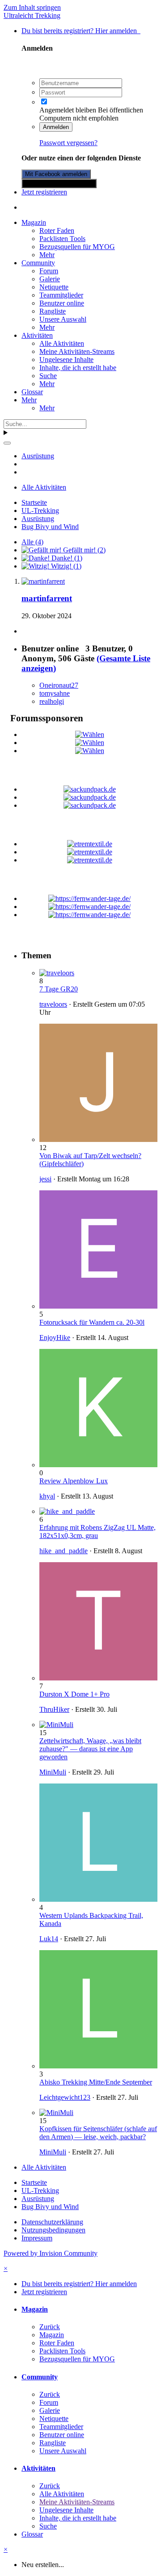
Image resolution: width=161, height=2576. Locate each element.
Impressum (37, 2238)
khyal (47, 1496)
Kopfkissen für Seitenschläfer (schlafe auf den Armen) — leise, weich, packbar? (98, 2133)
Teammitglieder (61, 295)
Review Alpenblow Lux (74, 1481)
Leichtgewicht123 (65, 2097)
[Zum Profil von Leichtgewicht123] (98, 2066)
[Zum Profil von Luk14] (98, 1899)
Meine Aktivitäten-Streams (77, 351)
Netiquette (54, 287)
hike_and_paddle (64, 1551)
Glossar (32, 392)
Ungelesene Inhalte (66, 360)
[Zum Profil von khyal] (98, 1465)
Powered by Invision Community (51, 2253)
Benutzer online (62, 303)
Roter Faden (57, 230)
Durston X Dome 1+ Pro (74, 1694)
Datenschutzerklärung (52, 2222)
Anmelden (56, 127)
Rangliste (53, 311)
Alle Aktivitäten (62, 343)
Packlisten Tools (62, 239)
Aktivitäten (37, 335)
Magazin (34, 222)
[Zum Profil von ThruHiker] (98, 1678)
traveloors (53, 1004)
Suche (48, 376)
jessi (45, 1179)
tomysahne (55, 693)
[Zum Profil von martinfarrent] (43, 581)
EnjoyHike (55, 1338)
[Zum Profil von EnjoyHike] (98, 1306)
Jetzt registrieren (44, 192)
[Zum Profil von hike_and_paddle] (67, 1511)
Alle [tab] (32, 542)
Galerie (50, 279)
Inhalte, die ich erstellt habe (78, 368)
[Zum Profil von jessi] (98, 1139)
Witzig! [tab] (65, 566)
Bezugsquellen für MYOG (77, 247)
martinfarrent (47, 598)
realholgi (52, 701)
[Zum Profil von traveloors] (57, 973)
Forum (49, 271)
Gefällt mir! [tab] (83, 550)
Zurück (50, 2327)
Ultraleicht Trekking (32, 15)
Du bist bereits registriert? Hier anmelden (81, 31)
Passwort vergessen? (68, 143)
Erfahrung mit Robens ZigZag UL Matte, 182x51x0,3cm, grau (97, 1531)
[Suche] (7, 443)
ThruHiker (54, 1709)
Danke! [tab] (66, 558)
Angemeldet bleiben (68, 110)
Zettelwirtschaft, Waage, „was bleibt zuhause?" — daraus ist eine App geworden (90, 1749)
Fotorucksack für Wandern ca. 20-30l (92, 1322)
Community (38, 263)
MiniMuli (53, 1772)
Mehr (47, 255)
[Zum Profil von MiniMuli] (56, 1725)
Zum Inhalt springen (32, 7)
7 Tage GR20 (59, 989)
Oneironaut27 (59, 685)
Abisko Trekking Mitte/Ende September (96, 2082)
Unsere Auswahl (63, 319)
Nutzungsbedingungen (53, 2230)
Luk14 (49, 1939)
